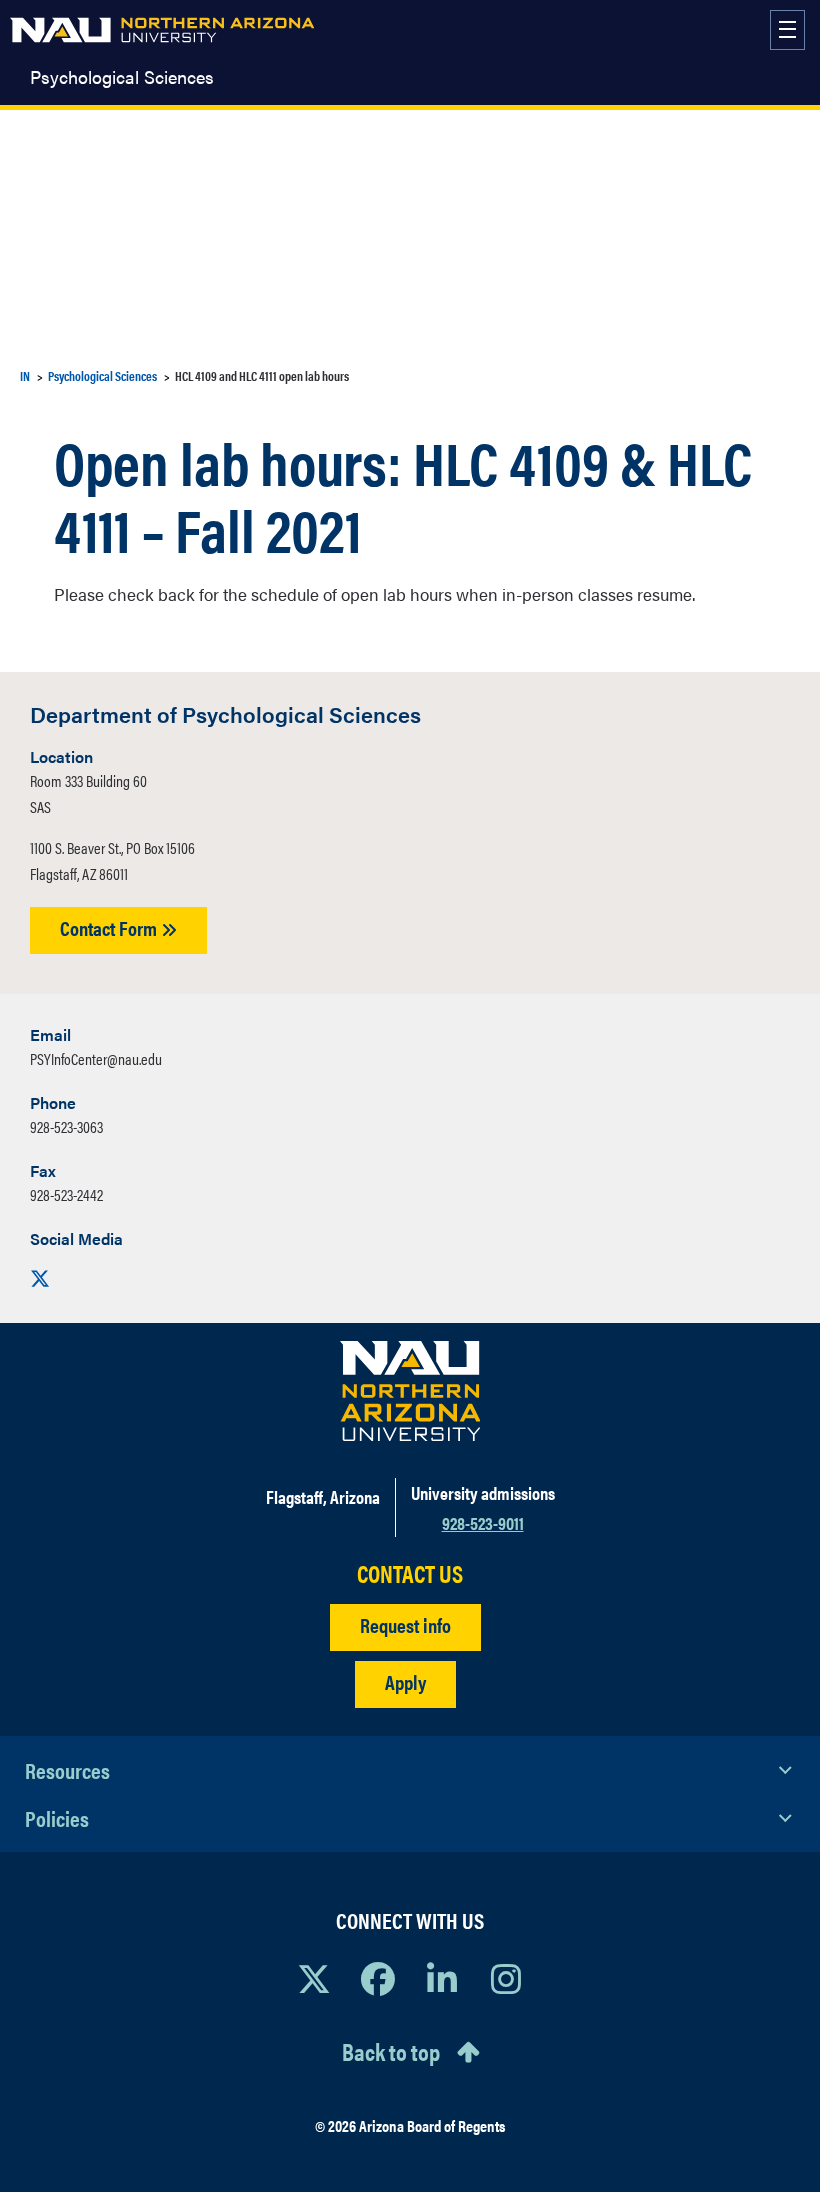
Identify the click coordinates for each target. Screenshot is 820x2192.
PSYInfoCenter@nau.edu (96, 1058)
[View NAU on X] (314, 1978)
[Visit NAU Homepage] (410, 1391)
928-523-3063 (66, 1126)
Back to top (391, 2051)
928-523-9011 (483, 1522)
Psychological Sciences (122, 77)
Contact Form (110, 927)
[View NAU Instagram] (506, 1978)
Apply (405, 1681)
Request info (405, 1624)
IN (25, 375)
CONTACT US (410, 1573)
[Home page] (162, 30)
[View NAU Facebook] (378, 1978)
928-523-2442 (66, 1194)
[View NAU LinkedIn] (442, 1978)
